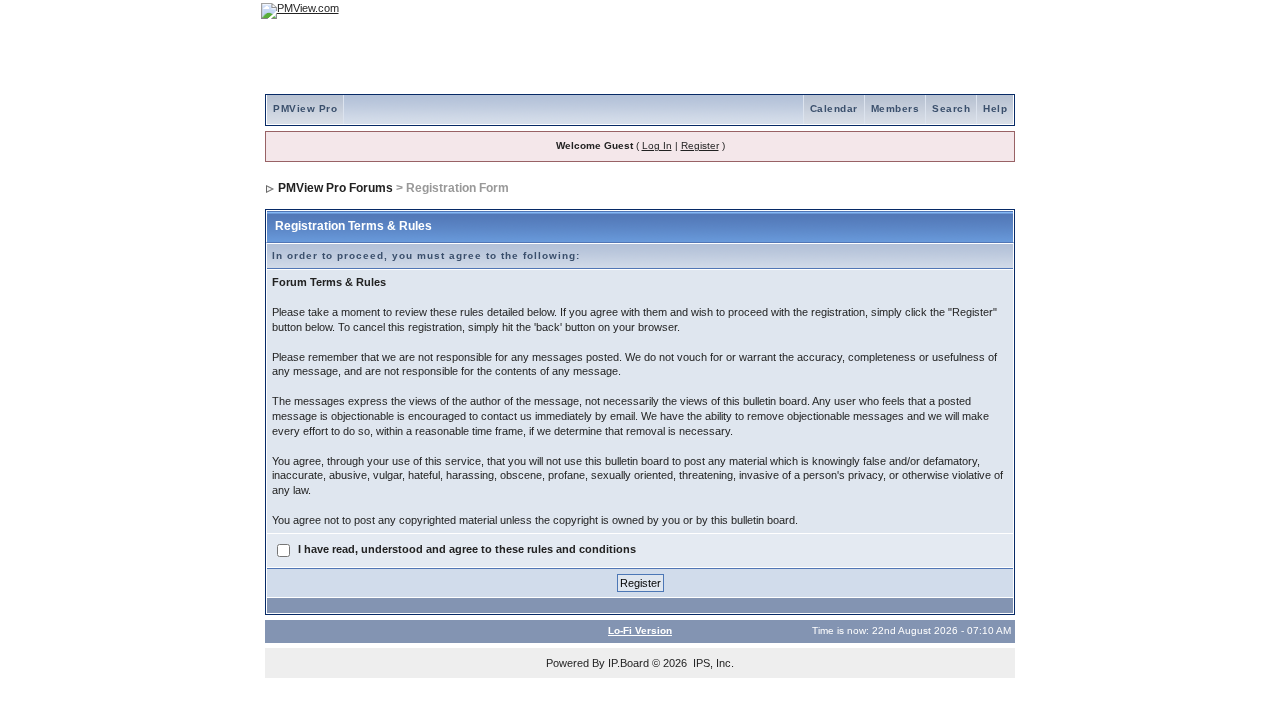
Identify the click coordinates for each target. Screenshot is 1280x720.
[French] (990, 10)
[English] (935, 10)
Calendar (834, 108)
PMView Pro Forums (335, 188)
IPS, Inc (712, 663)
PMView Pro (305, 108)
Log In (657, 145)
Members (895, 108)
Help (995, 108)
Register (700, 145)
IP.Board (628, 663)
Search (951, 108)
